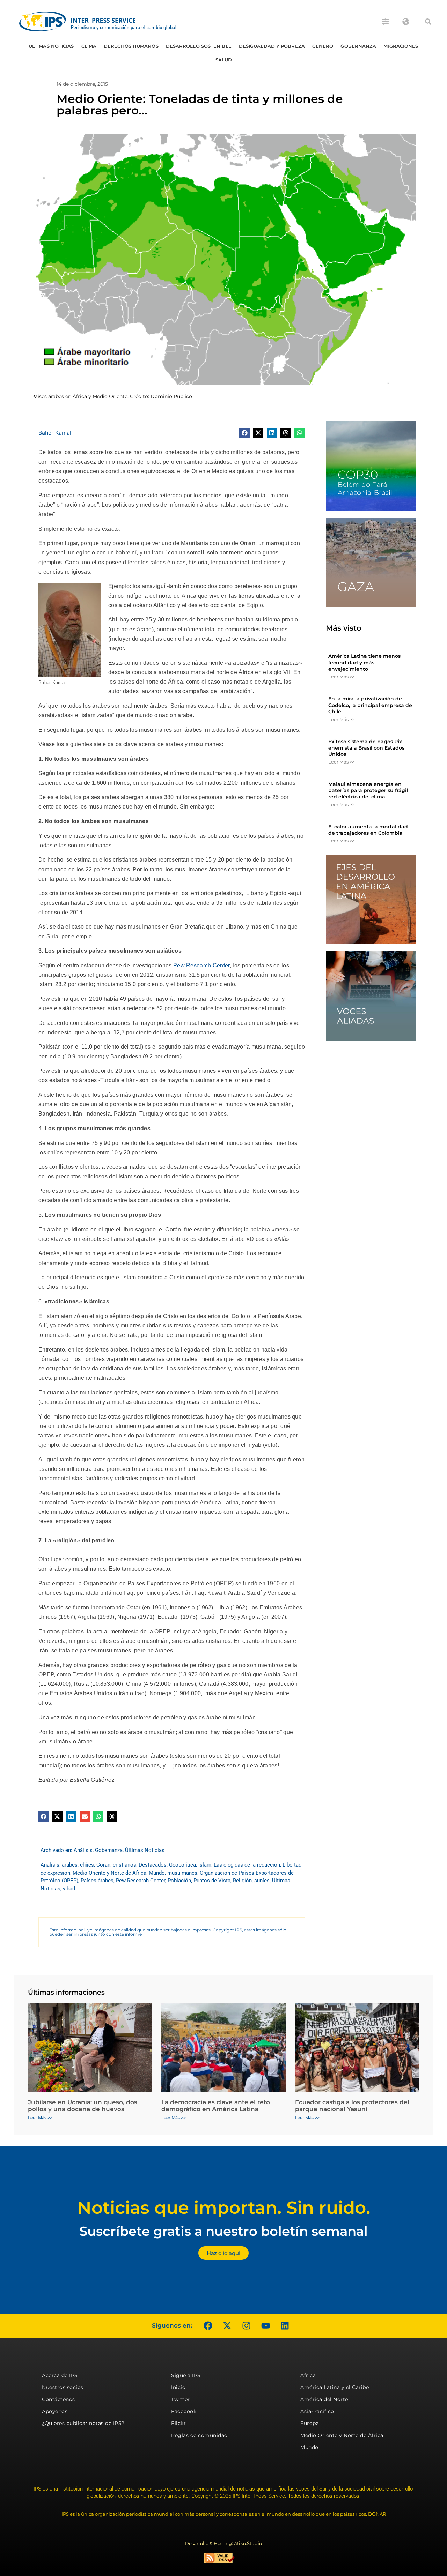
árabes (70, 1865)
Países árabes (97, 1881)
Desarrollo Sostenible (199, 46)
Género (323, 46)
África (308, 2375)
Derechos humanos (131, 46)
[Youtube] (265, 2326)
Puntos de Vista (212, 1881)
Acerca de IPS (60, 2375)
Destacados (153, 1865)
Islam (205, 1865)
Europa (310, 2423)
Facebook (184, 2411)
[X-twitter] (227, 2326)
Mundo (157, 1873)
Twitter (181, 2399)
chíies (87, 1865)
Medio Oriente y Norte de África (109, 1873)
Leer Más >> (341, 677)
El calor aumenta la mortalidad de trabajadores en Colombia (368, 830)
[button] (428, 22)
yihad (69, 1889)
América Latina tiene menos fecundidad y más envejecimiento (364, 662)
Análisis (83, 1850)
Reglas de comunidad (199, 2435)
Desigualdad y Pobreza (272, 46)
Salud (224, 60)
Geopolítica (182, 1865)
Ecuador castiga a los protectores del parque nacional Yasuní (352, 2106)
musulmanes (182, 1873)
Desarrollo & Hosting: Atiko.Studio (223, 2543)
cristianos (124, 1865)
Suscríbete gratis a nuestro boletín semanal (223, 2231)
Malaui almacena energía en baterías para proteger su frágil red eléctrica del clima (368, 790)
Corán (103, 1865)
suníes (262, 1881)
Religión (242, 1881)
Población (179, 1881)
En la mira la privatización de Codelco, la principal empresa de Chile (370, 705)
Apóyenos (55, 2411)
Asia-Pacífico (317, 2411)
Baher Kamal (55, 433)
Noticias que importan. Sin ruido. (224, 2208)
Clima (89, 46)
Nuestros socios (63, 2387)
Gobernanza (358, 46)
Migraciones (401, 46)
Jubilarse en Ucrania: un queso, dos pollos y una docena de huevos (83, 2106)
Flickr (178, 2423)
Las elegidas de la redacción (247, 1865)
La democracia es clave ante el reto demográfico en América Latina (216, 2106)
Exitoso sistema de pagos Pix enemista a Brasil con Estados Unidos (366, 748)
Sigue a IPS (186, 2375)
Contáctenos (58, 2399)
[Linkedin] (285, 2326)
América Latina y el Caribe (335, 2387)
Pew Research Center (201, 965)
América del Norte (324, 2399)
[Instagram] (246, 2326)
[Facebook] (208, 2326)
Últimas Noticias (51, 46)
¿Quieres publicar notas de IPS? (83, 2423)
